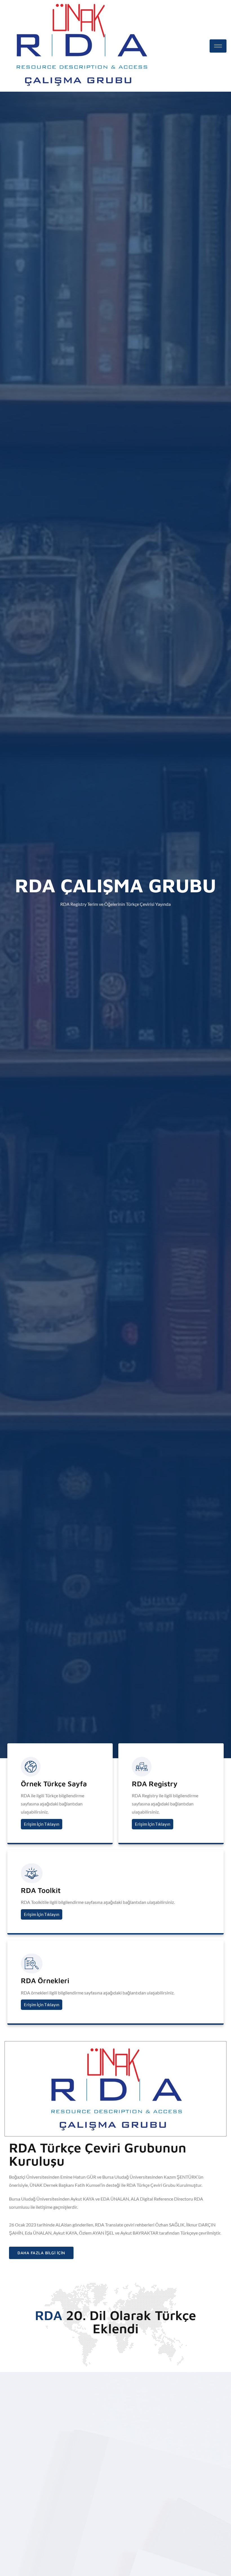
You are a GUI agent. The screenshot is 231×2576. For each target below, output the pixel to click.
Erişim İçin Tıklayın (42, 1824)
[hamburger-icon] (218, 46)
